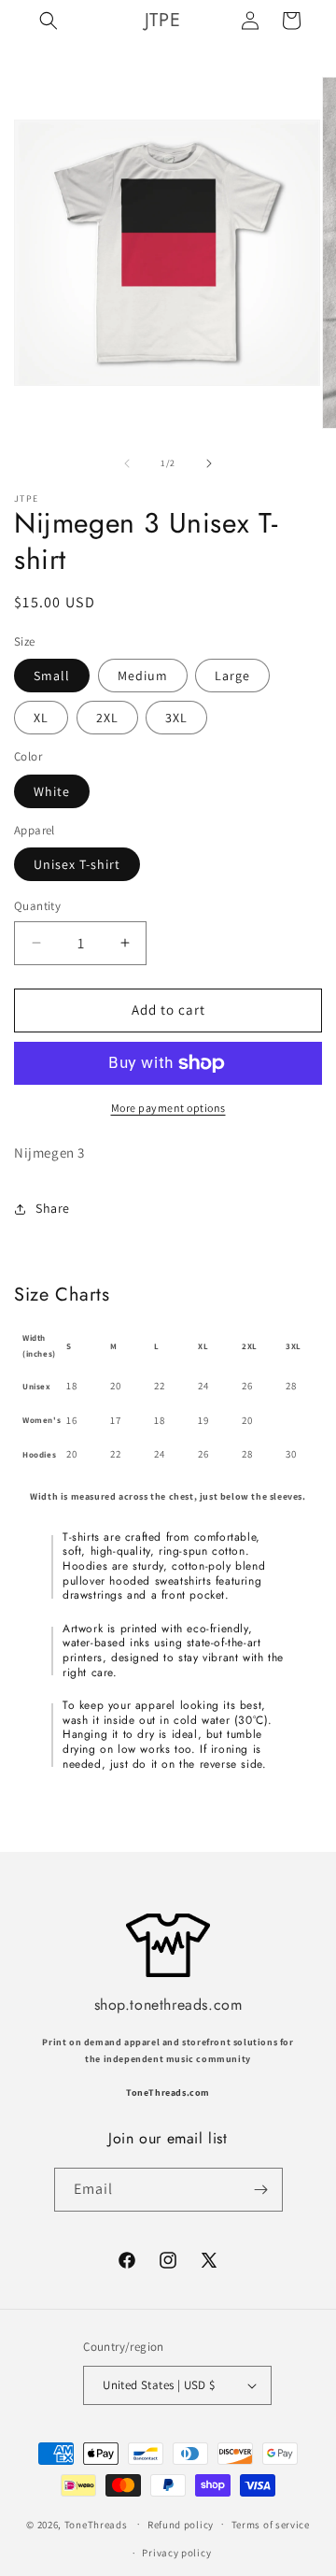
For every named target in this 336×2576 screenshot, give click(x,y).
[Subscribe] (261, 2190)
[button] (49, 21)
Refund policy (181, 2525)
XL (41, 718)
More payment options (168, 1108)
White (52, 791)
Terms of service (271, 2525)
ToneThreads (96, 2524)
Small (52, 676)
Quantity (37, 906)
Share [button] (53, 1208)
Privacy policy (176, 2553)
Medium (143, 676)
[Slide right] (209, 463)
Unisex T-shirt (77, 864)
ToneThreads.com (168, 2092)
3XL (176, 718)
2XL (107, 718)
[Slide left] (127, 463)
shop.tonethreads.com (168, 2005)
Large (232, 676)
